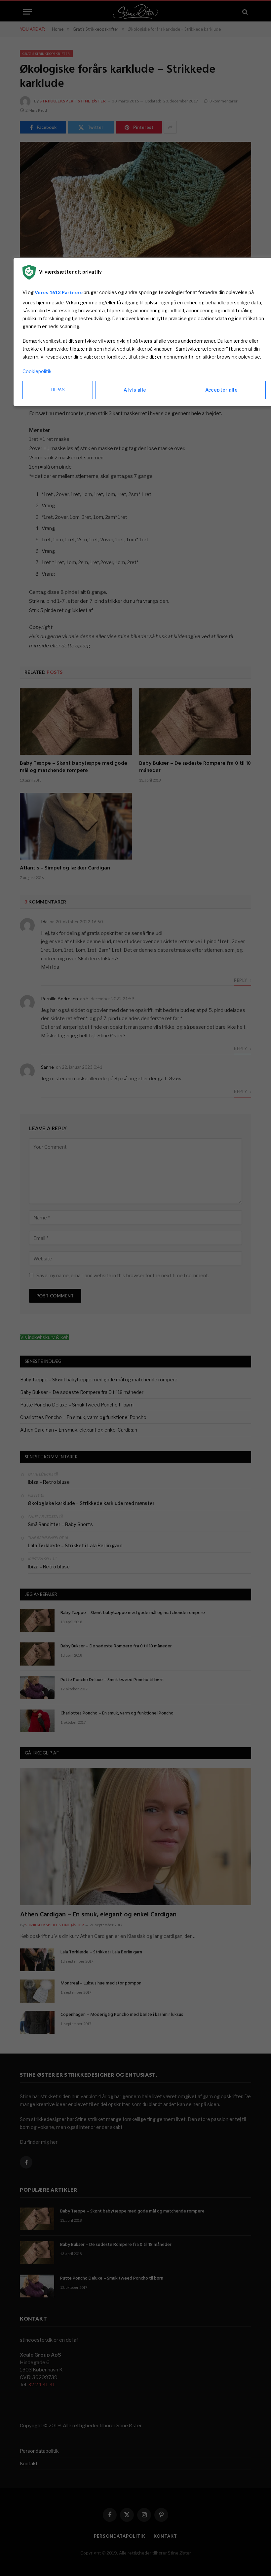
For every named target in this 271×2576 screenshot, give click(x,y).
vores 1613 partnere (59, 292)
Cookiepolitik (37, 371)
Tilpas (58, 390)
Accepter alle (221, 390)
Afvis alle (135, 390)
